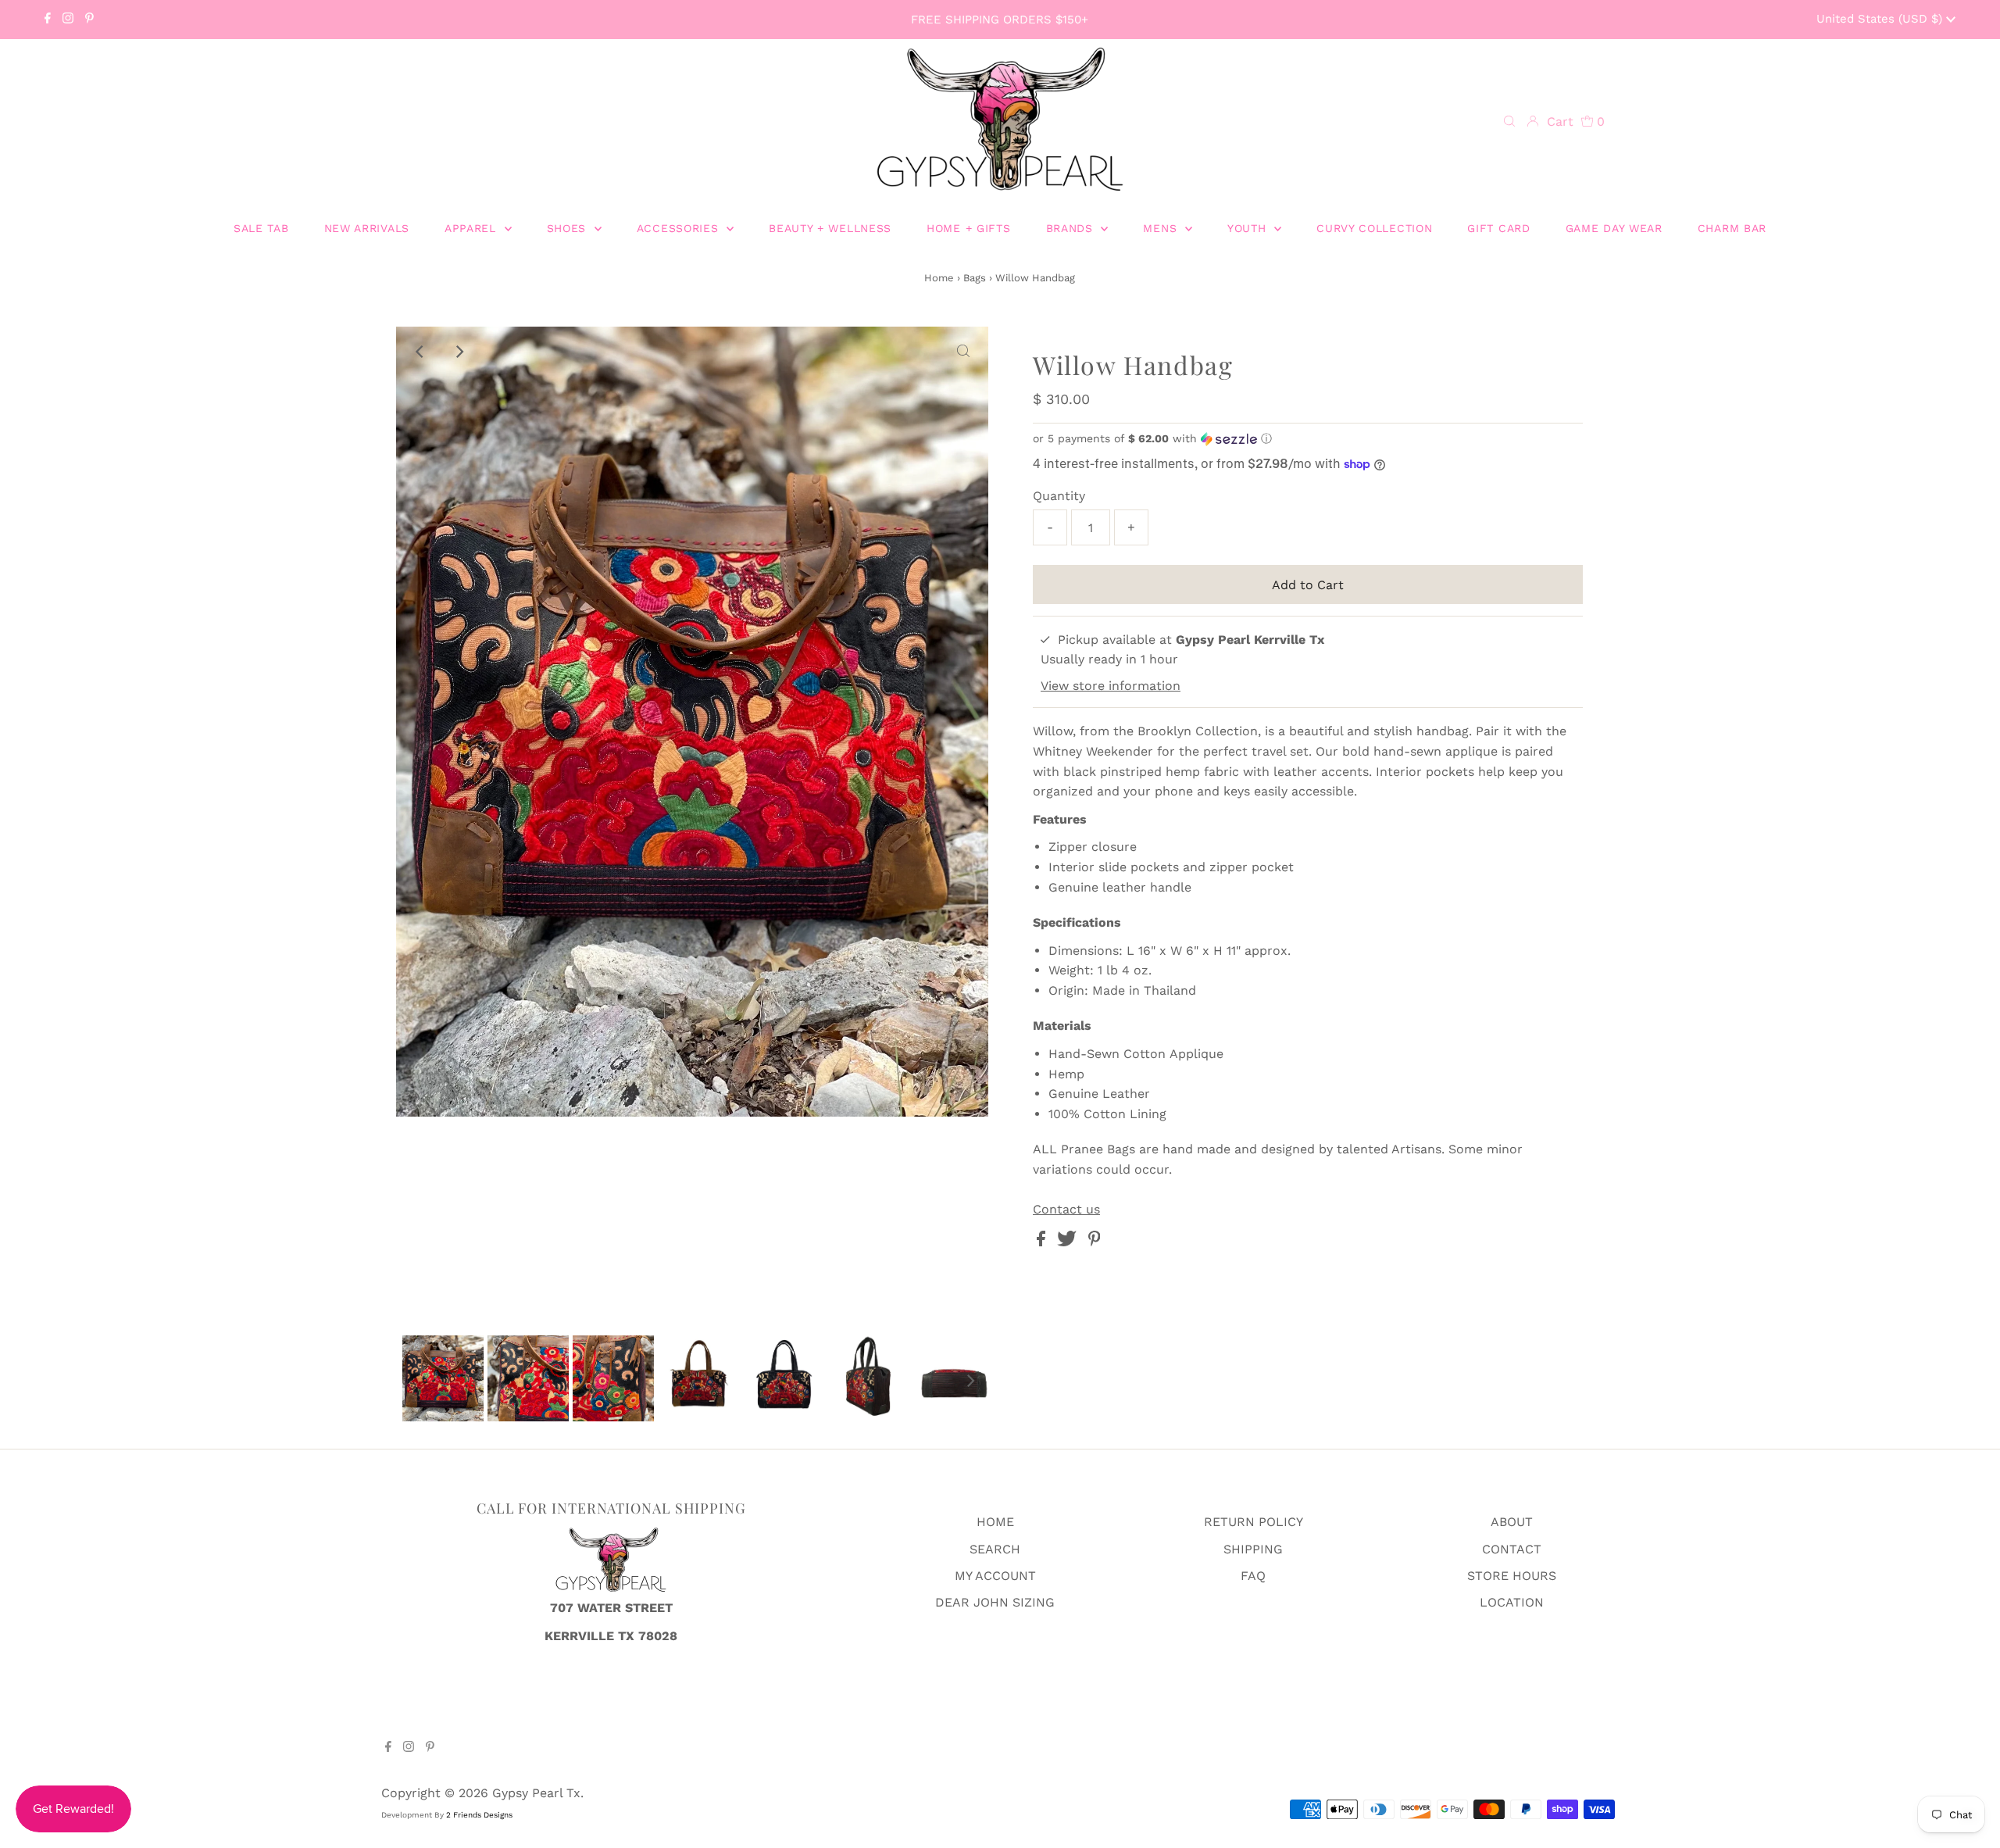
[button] (1308, 439)
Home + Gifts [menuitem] (968, 228)
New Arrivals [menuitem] (367, 228)
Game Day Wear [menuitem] (1614, 228)
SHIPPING (1253, 1549)
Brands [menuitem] (1072, 228)
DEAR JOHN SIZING (995, 1602)
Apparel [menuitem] (473, 228)
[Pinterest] (89, 20)
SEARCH (995, 1549)
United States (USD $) (1881, 19)
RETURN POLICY (1254, 1522)
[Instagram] (68, 20)
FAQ (1253, 1576)
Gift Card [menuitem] (1498, 228)
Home (939, 278)
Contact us (1066, 1210)
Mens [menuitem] (1162, 228)
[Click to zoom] (963, 352)
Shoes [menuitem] (569, 228)
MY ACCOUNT (995, 1576)
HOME (995, 1522)
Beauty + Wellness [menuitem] (830, 228)
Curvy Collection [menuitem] (1374, 228)
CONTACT (1512, 1549)
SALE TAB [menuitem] (261, 228)
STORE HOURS (1512, 1576)
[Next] (459, 352)
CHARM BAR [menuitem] (1732, 228)
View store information (1111, 686)
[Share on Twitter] (1069, 1242)
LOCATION (1512, 1602)
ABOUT (1512, 1522)
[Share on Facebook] (1043, 1242)
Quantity (1059, 496)
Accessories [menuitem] (680, 228)
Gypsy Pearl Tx (536, 1793)
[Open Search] (1509, 122)
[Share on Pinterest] (1095, 1242)
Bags (975, 278)
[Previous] (421, 352)
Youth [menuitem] (1249, 228)
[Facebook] (48, 20)
